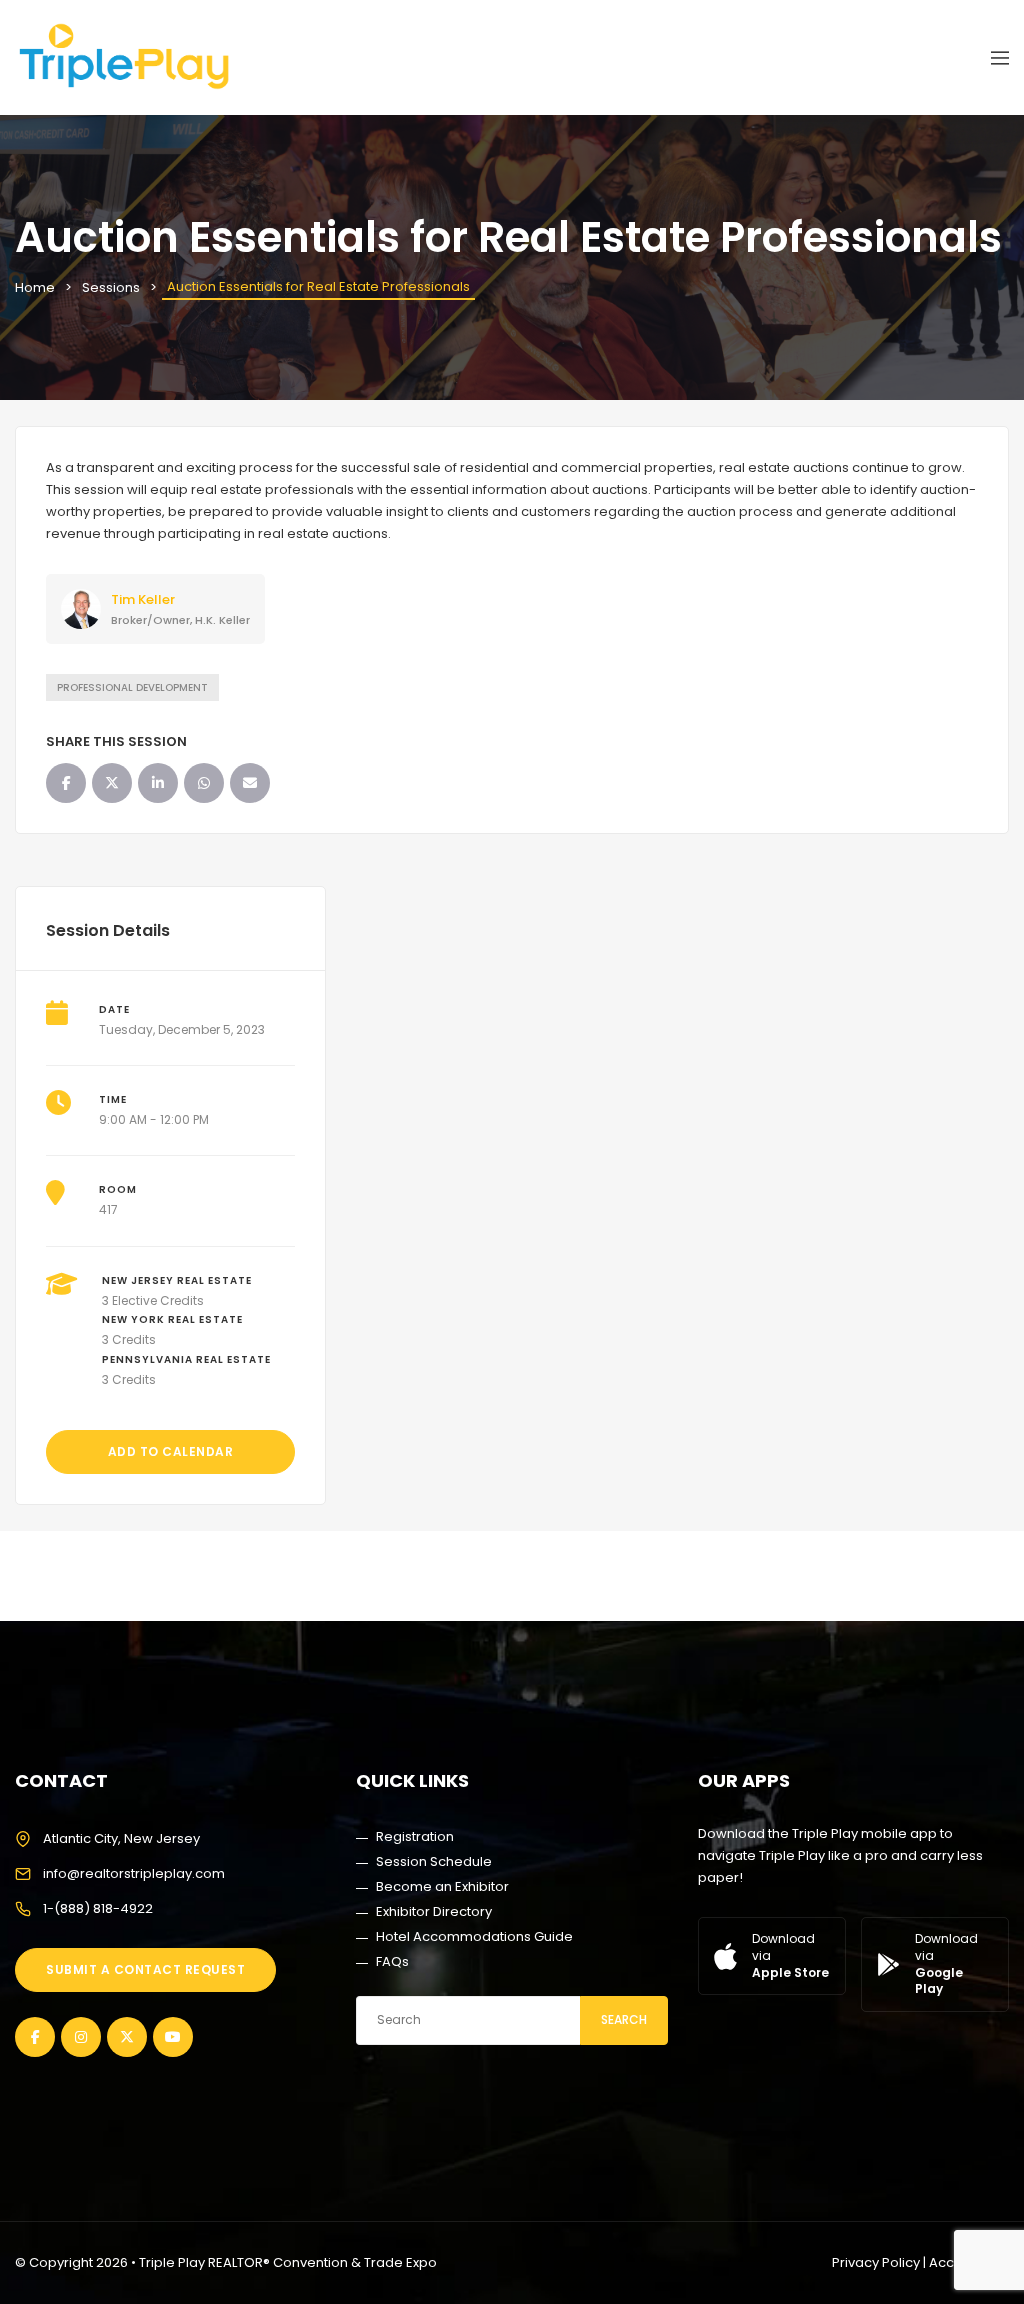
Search (624, 2019)
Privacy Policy (876, 2262)
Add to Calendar (171, 1451)
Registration (415, 1836)
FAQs (392, 1961)
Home (35, 287)
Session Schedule (434, 1861)
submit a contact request (145, 1969)
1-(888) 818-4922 (98, 1908)
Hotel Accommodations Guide (474, 1936)
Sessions (111, 287)
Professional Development (132, 687)
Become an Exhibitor (442, 1886)
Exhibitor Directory (434, 1911)
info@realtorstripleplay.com (134, 1873)
